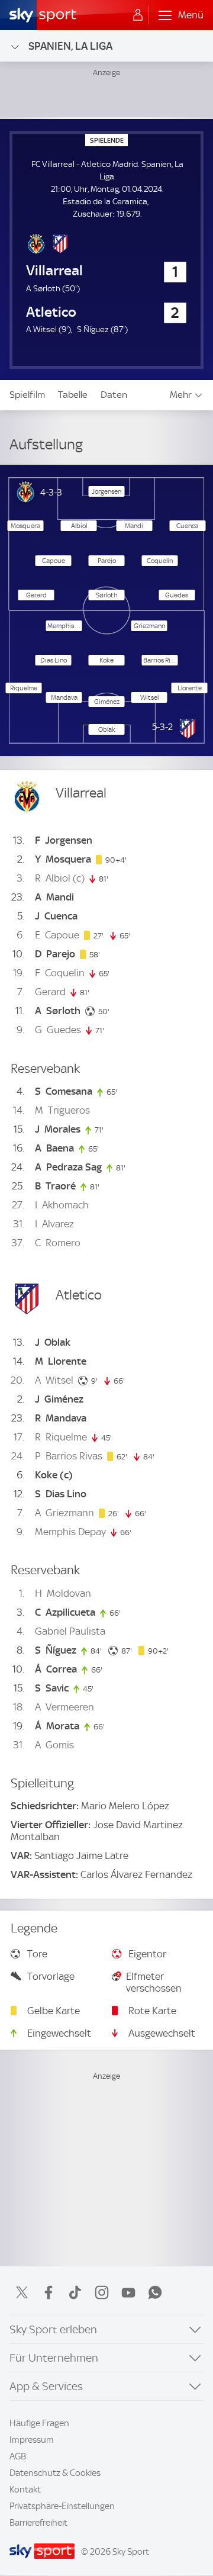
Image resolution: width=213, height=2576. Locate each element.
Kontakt (25, 2490)
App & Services (46, 2386)
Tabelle (73, 395)
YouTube (128, 2292)
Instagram (102, 2292)
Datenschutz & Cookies (55, 2473)
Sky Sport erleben (53, 2329)
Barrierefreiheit (38, 2523)
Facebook (49, 2292)
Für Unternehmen (54, 2358)
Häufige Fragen (39, 2423)
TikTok (75, 2292)
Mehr (181, 395)
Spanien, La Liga (70, 46)
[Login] (138, 15)
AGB (18, 2456)
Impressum (32, 2440)
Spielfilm (27, 395)
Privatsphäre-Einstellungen (62, 2506)
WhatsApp (155, 2292)
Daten (114, 395)
